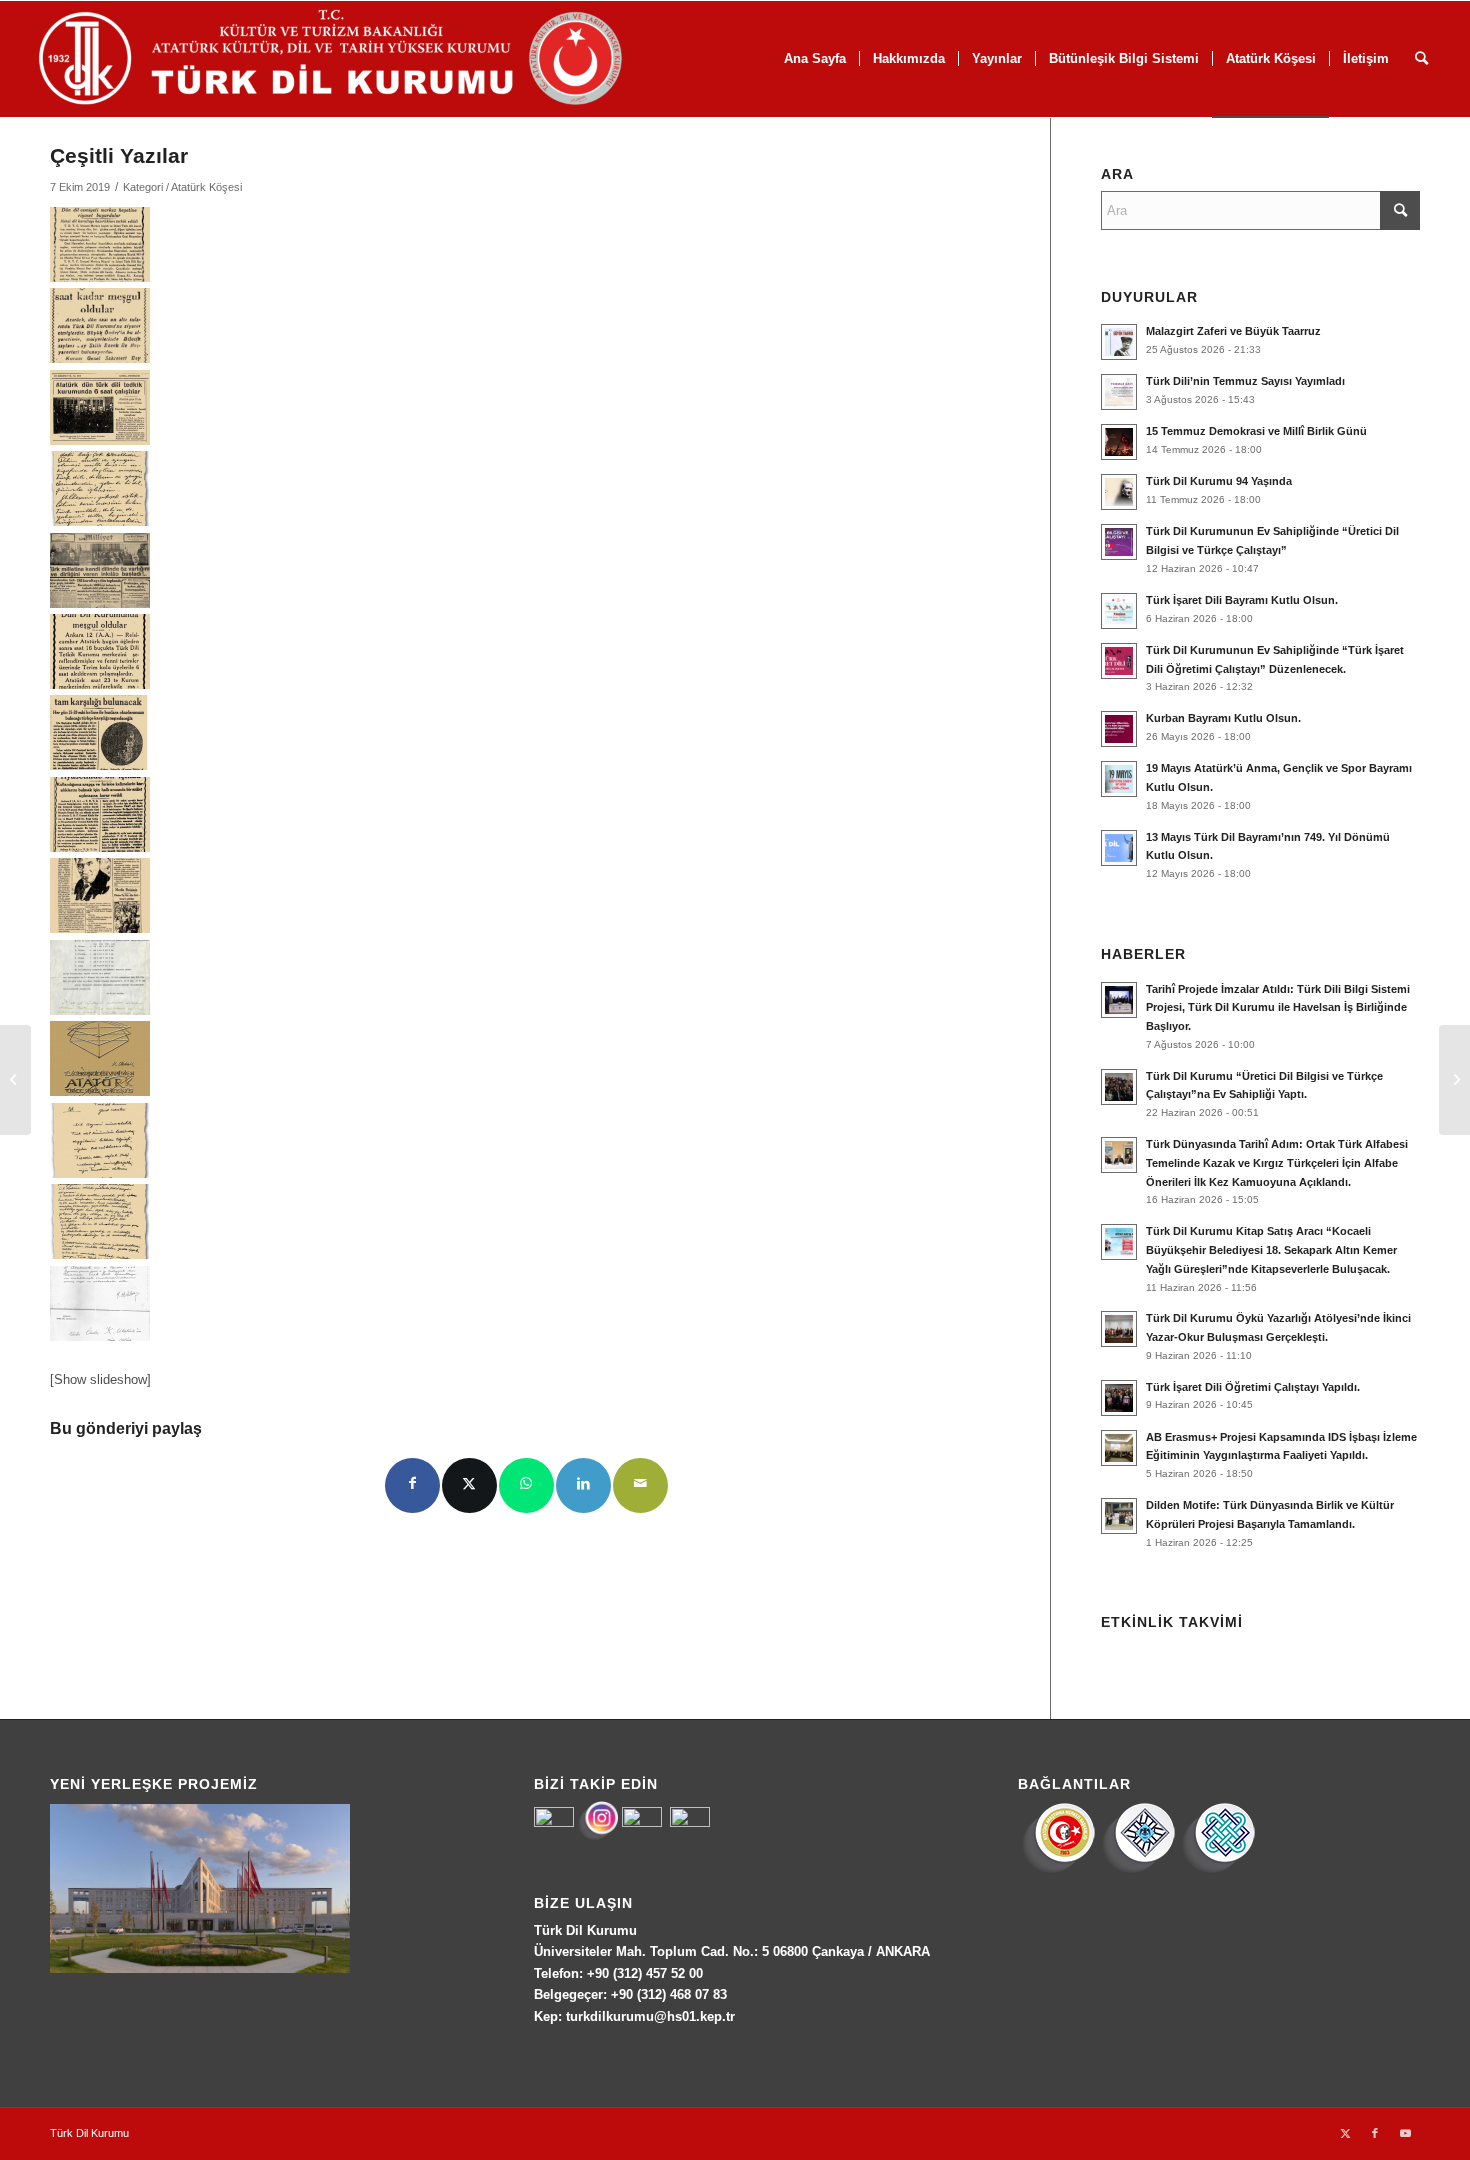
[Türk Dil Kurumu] (372, 59)
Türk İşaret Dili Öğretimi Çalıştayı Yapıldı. (1253, 1387)
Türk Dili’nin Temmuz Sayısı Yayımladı (1245, 381)
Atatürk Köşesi (206, 187)
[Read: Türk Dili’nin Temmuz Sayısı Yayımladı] (1119, 392)
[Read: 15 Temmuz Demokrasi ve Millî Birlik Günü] (1119, 442)
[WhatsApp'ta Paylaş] (526, 1485)
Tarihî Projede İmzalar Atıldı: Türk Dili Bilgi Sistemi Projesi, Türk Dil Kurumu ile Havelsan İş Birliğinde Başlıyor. (1278, 1008)
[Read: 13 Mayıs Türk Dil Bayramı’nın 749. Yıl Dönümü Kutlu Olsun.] (1119, 848)
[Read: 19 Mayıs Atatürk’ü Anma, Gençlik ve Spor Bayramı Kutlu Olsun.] (1119, 779)
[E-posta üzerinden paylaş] (640, 1485)
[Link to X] (1345, 2133)
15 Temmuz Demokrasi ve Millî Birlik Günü (1256, 431)
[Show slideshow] (100, 1379)
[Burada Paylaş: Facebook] (412, 1485)
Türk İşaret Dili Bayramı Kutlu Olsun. (1242, 600)
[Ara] (1421, 59)
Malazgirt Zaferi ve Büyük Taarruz (1233, 331)
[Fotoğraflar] (15, 1080)
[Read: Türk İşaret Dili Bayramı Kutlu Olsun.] (1119, 611)
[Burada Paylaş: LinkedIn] (583, 1485)
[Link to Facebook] (1375, 2133)
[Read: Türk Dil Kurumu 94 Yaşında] (1119, 492)
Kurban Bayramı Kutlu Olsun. (1223, 718)
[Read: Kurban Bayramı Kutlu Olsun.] (1119, 729)
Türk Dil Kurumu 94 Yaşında (1219, 481)
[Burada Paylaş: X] (469, 1485)
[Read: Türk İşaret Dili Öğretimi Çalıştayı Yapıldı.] (1119, 1398)
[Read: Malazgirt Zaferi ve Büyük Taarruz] (1119, 342)
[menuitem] (815, 59)
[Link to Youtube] (1405, 2133)
